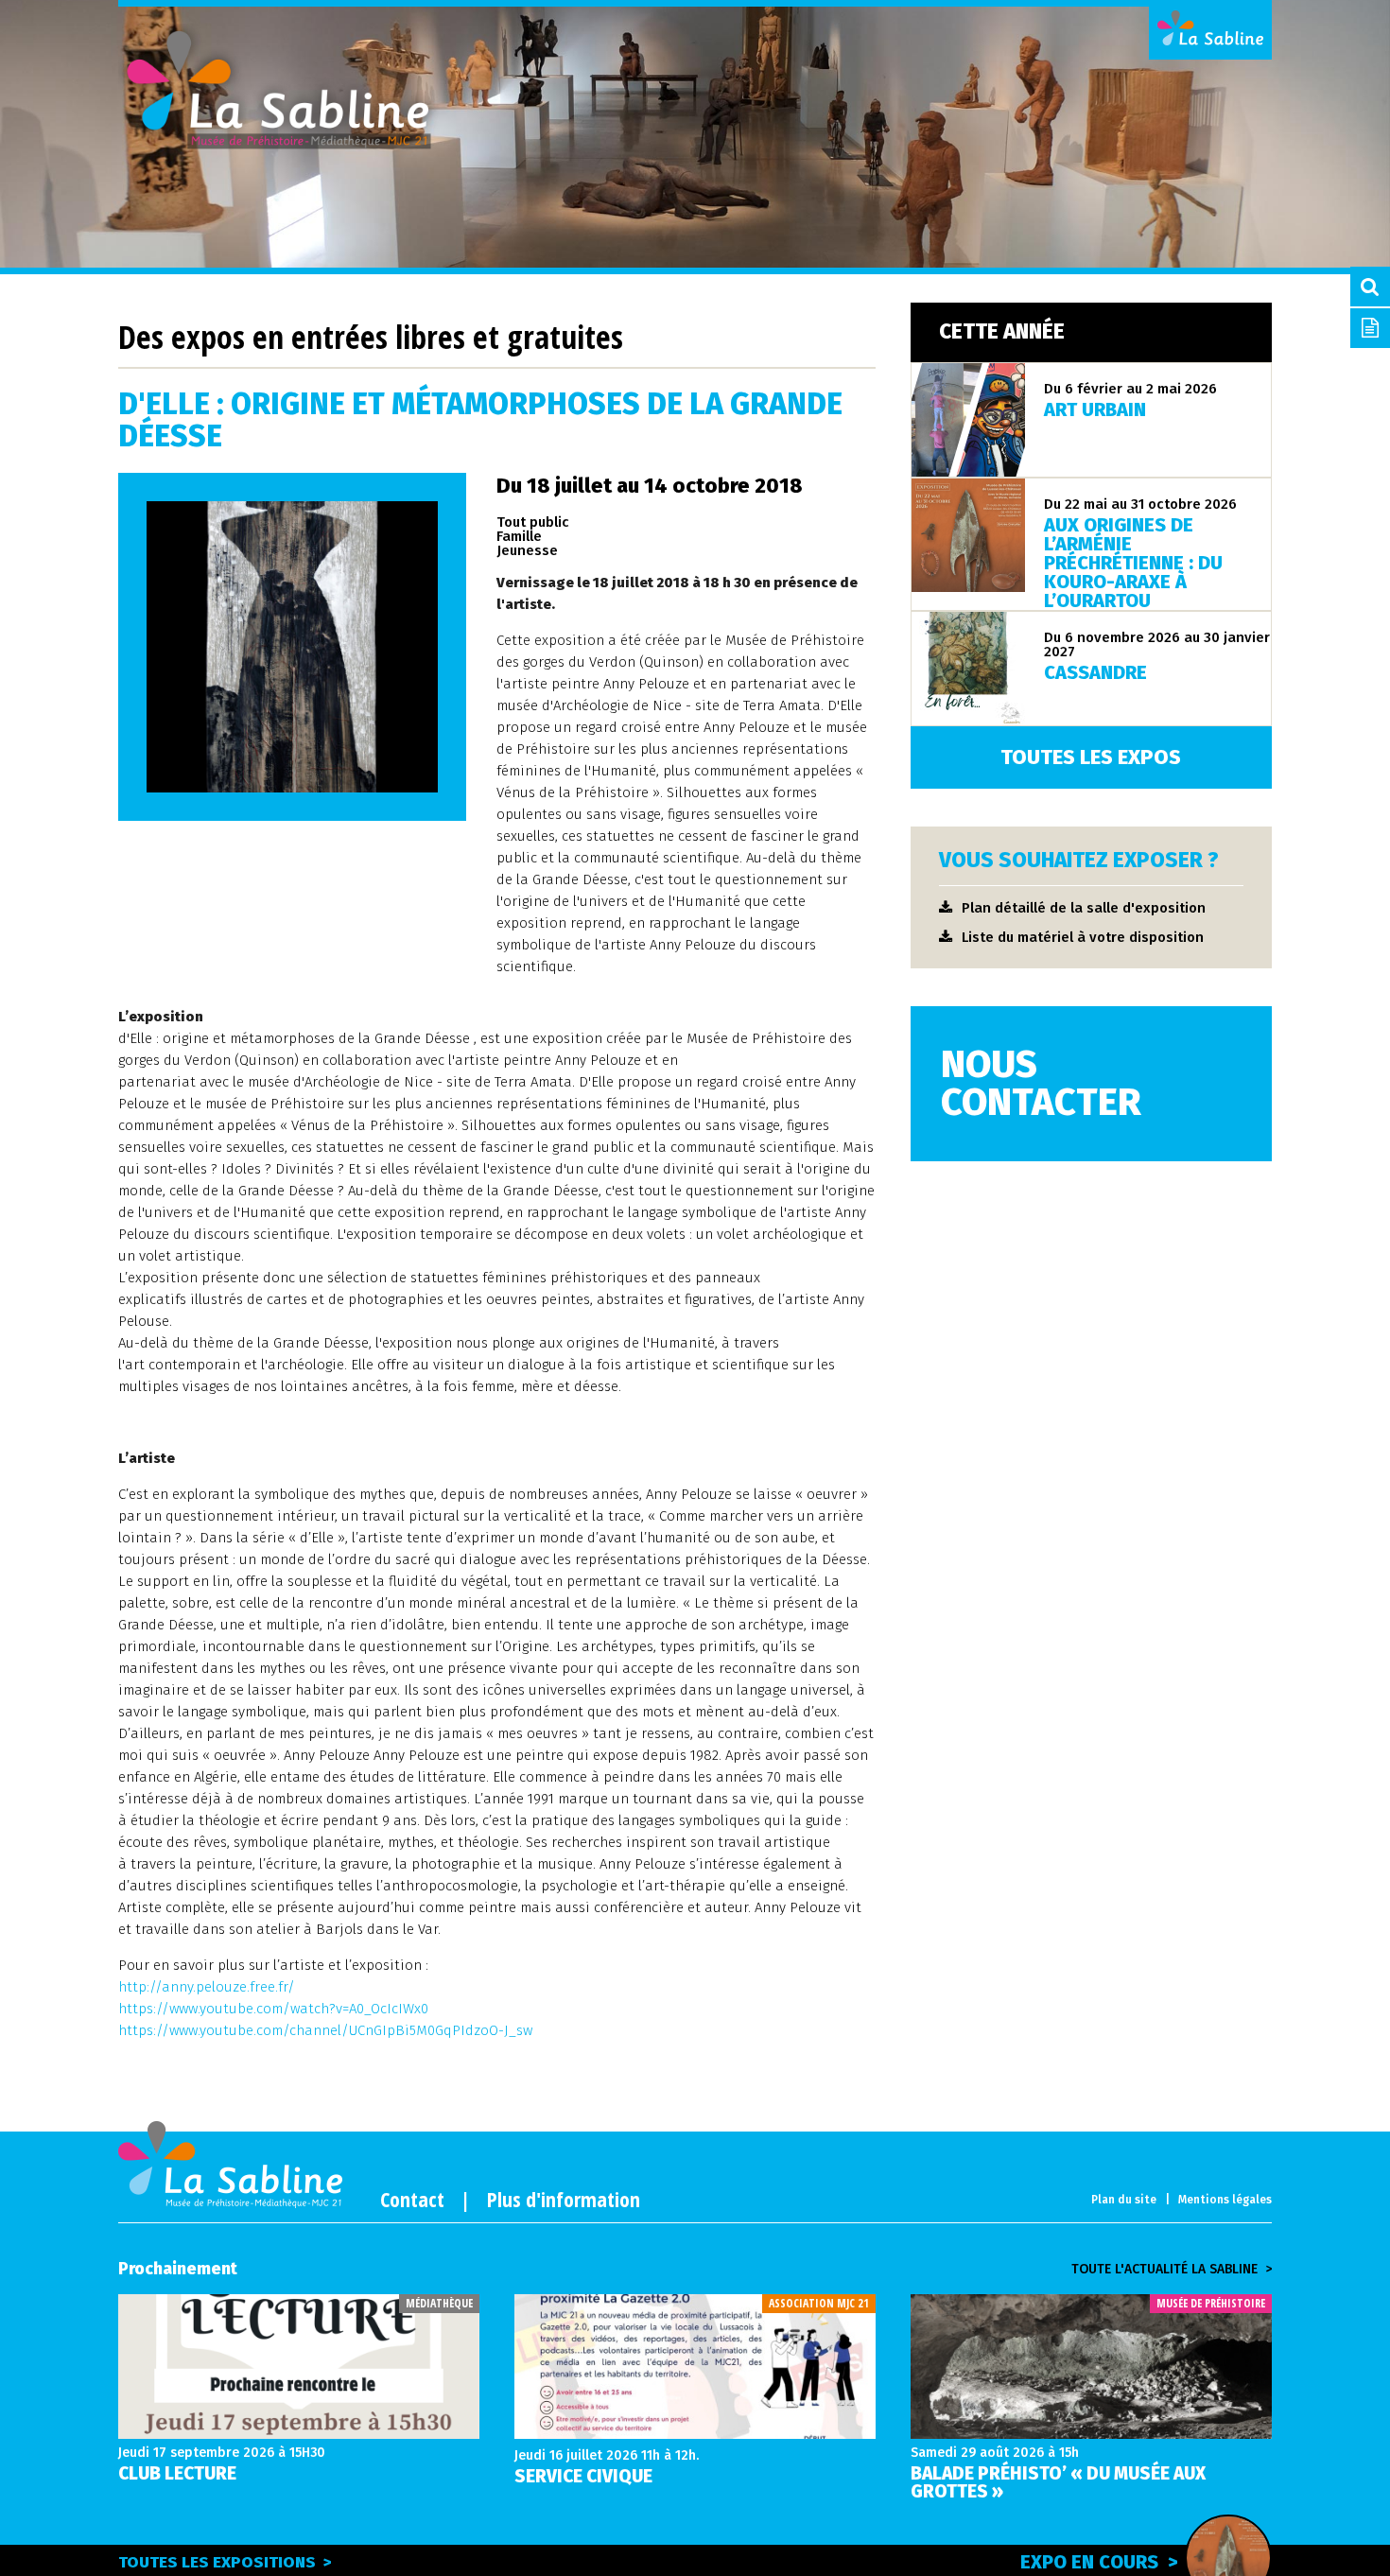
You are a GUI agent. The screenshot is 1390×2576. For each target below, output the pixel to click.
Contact (412, 2199)
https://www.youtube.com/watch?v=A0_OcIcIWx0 (273, 2009)
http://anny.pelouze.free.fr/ (207, 1987)
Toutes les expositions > (225, 2562)
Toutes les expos (1091, 757)
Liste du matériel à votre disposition (1083, 937)
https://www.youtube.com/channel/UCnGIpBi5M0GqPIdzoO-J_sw (325, 2030)
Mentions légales (1225, 2200)
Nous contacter (1041, 1084)
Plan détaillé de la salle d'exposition (1084, 908)
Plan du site (1124, 2200)
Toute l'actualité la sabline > (1172, 2270)
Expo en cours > (1099, 2562)
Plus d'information (564, 2199)
